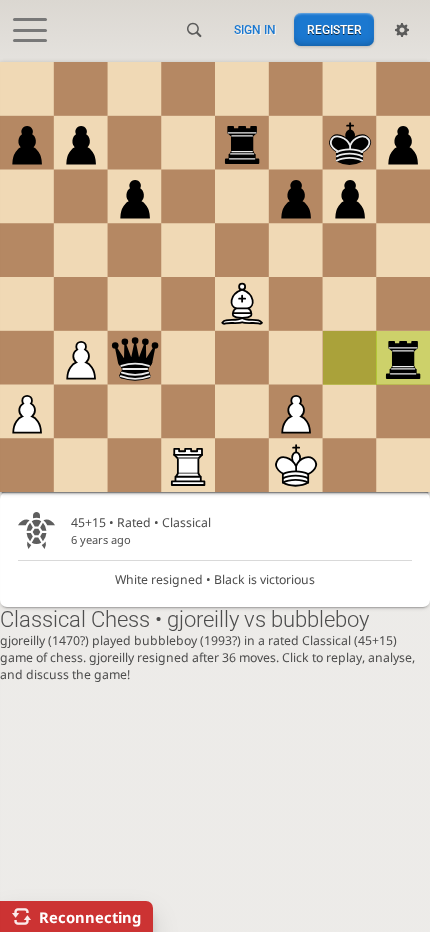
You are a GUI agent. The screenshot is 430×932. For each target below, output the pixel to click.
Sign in (255, 30)
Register (334, 30)
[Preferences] (402, 30)
